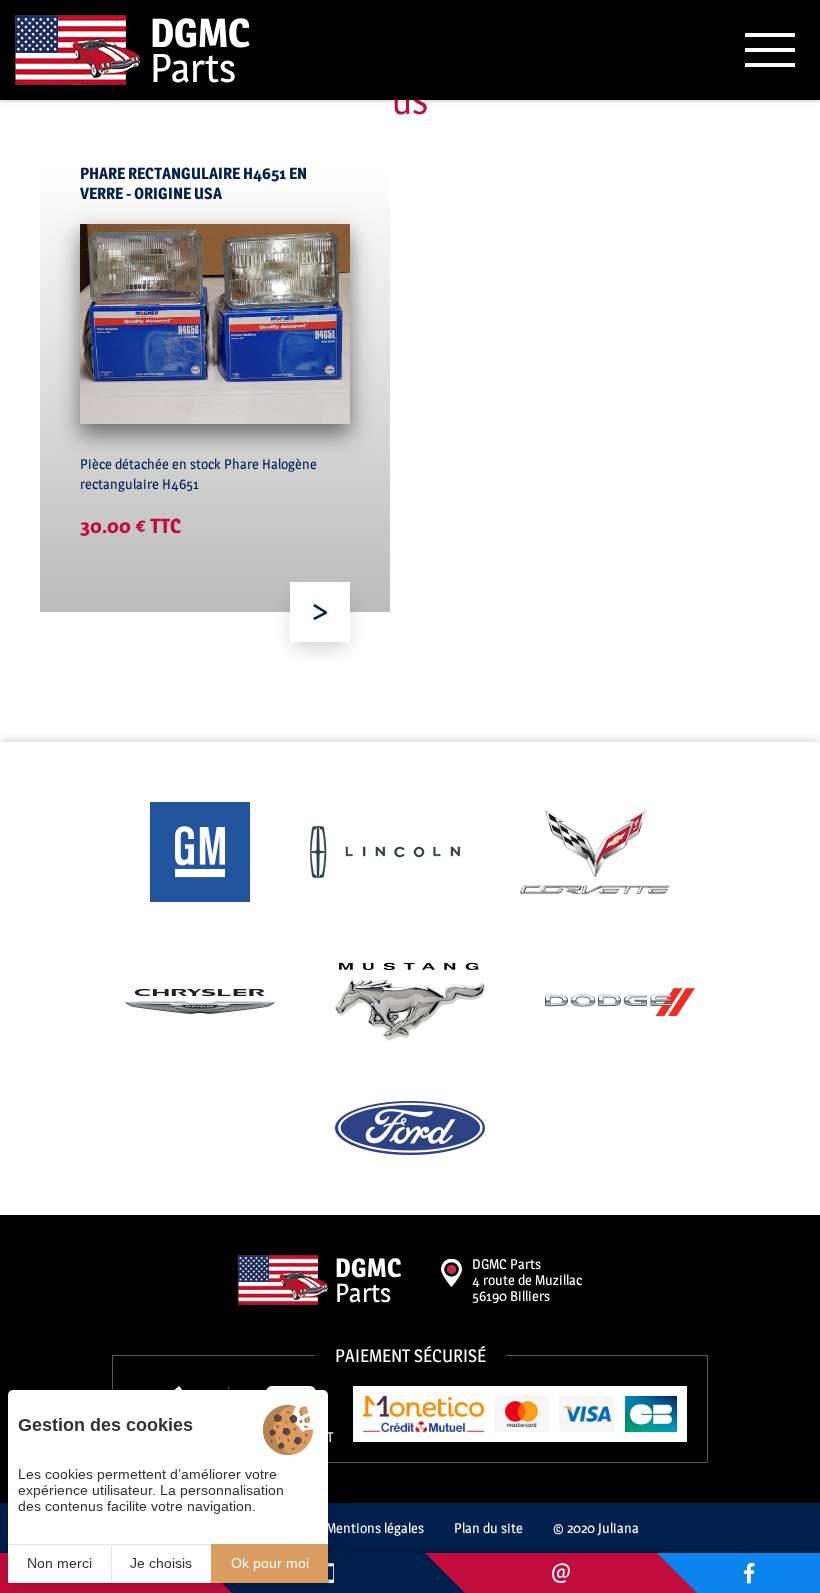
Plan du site (488, 1527)
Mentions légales (375, 1527)
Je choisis (161, 1563)
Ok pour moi (270, 1563)
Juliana (618, 1527)
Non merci (59, 1563)
